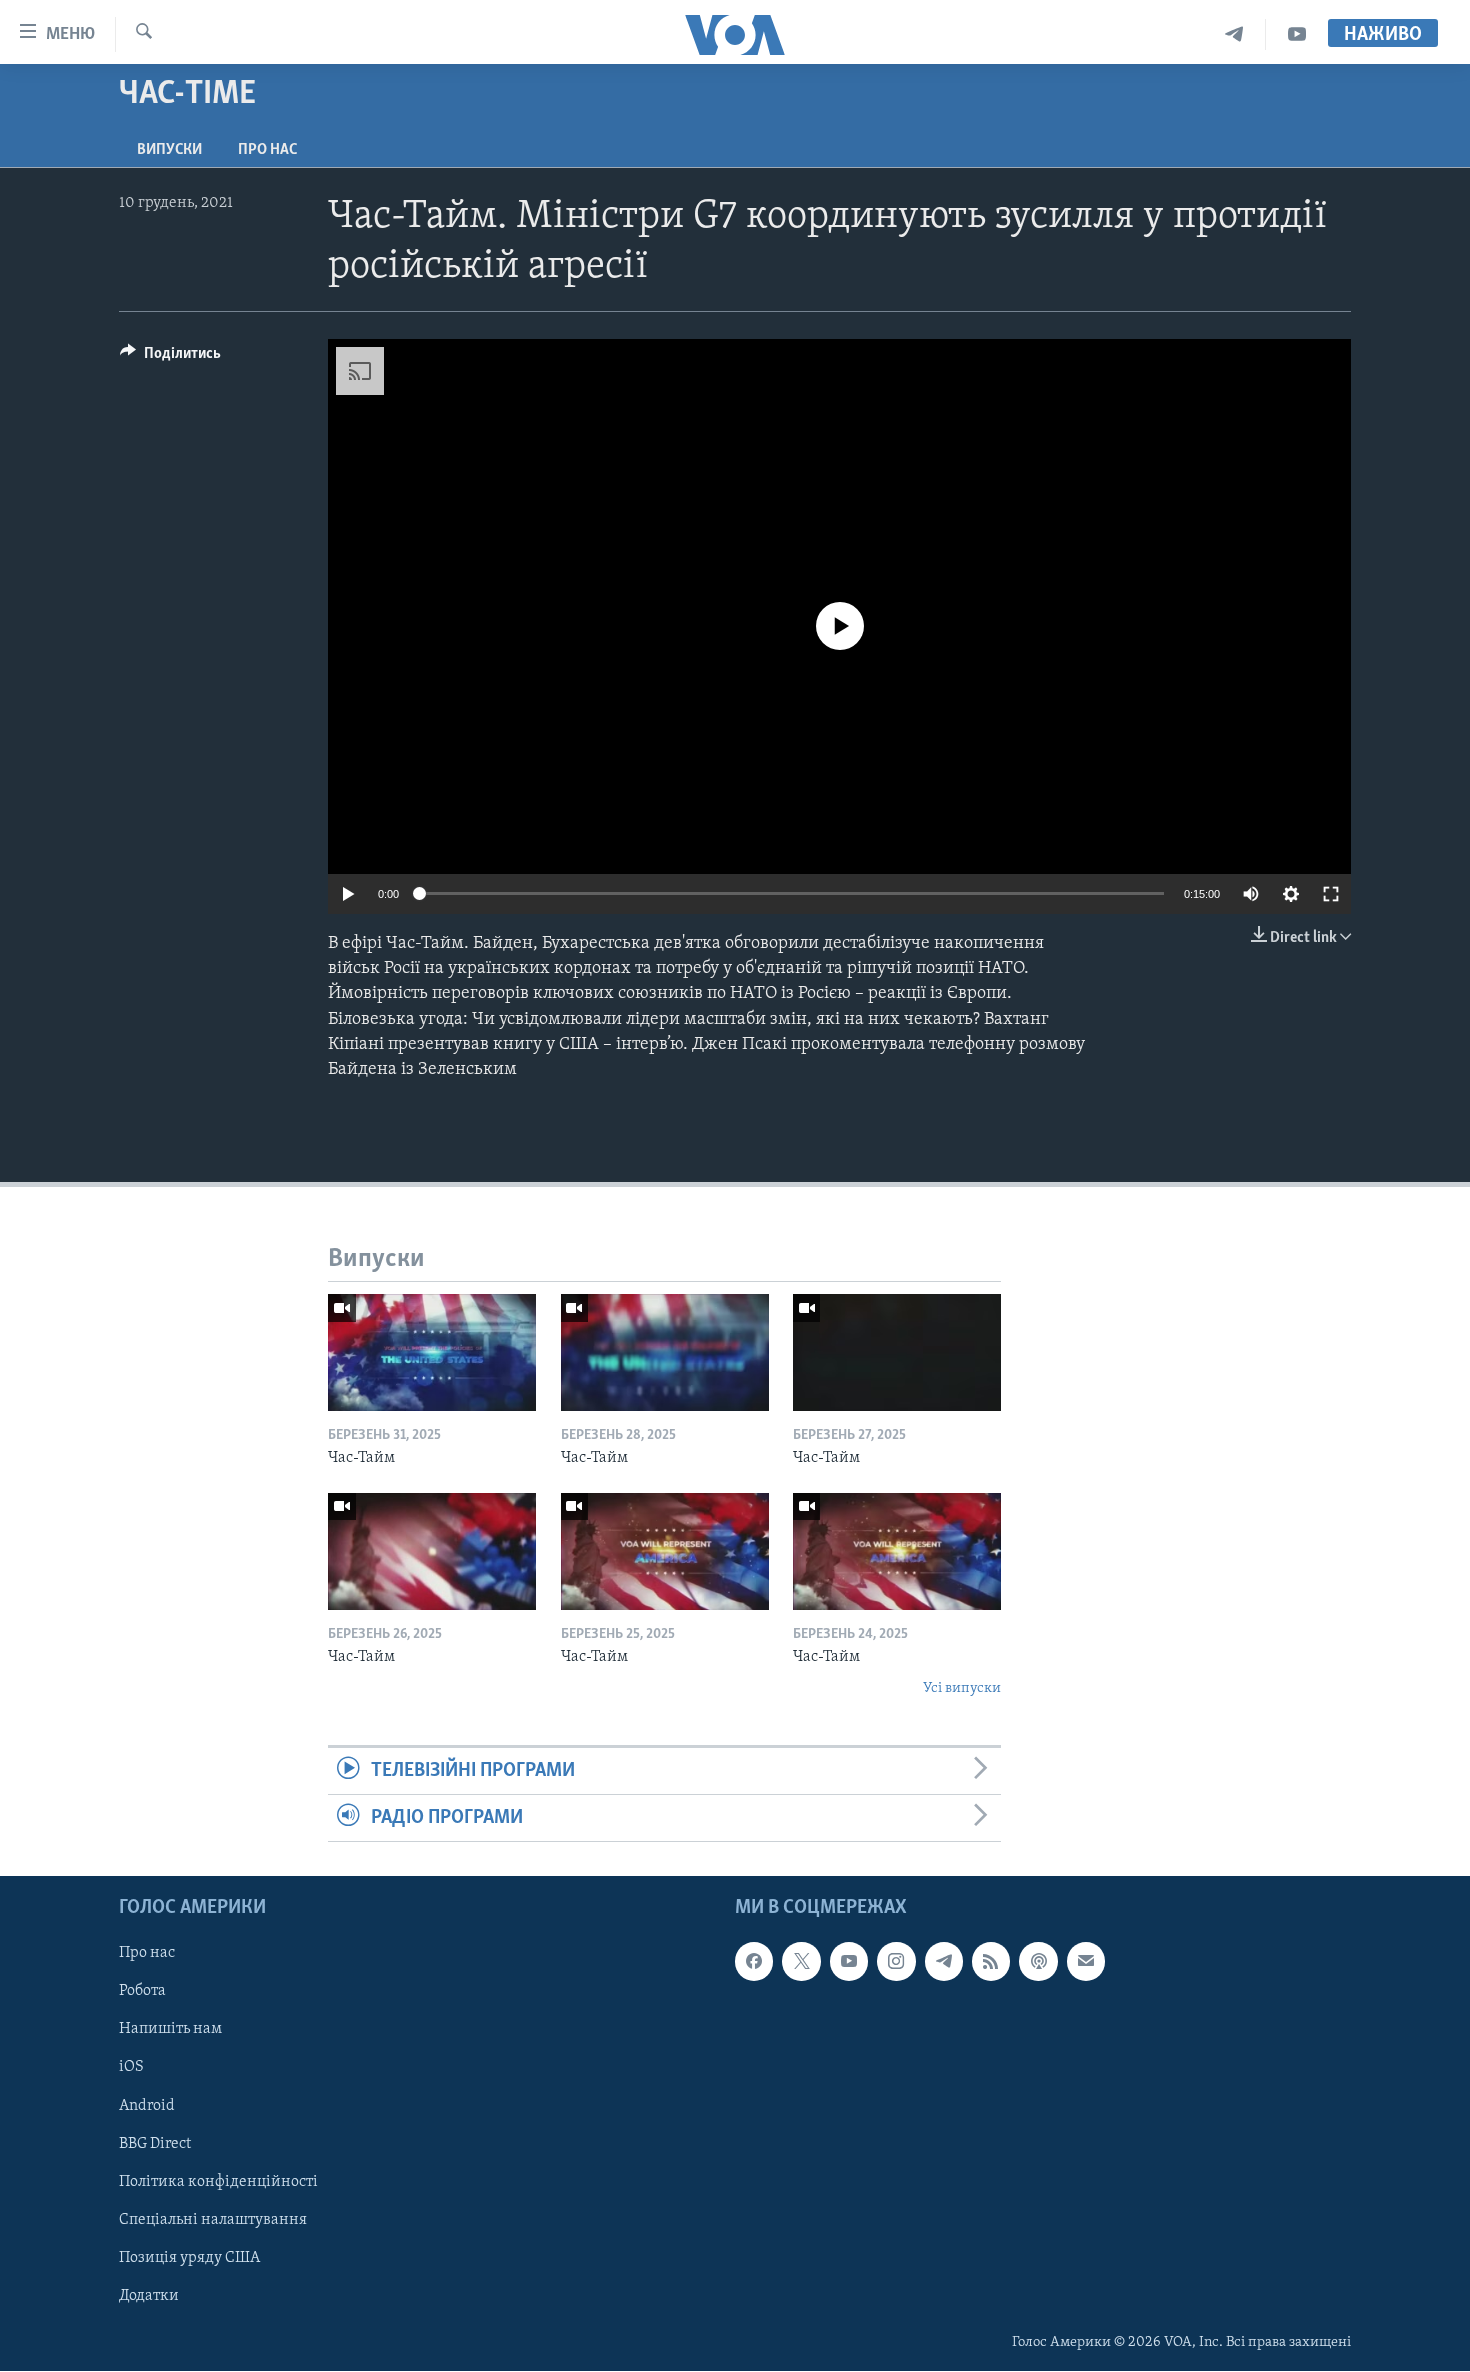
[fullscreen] (1331, 894)
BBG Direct (155, 2144)
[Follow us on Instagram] (896, 1962)
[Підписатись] (1086, 1962)
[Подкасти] (1038, 1962)
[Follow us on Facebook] (754, 1962)
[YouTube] (1297, 34)
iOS (131, 2068)
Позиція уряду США (189, 2258)
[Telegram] (1234, 34)
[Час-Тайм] (432, 1352)
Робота (142, 1992)
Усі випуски (962, 1688)
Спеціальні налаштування (213, 2220)
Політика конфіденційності (218, 2182)
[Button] (170, 358)
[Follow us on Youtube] (849, 1962)
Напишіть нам (170, 2030)
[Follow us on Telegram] (944, 1962)
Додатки (149, 2296)
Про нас (267, 150)
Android (147, 2106)
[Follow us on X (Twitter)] (801, 1962)
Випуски (169, 150)
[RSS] (991, 1962)
